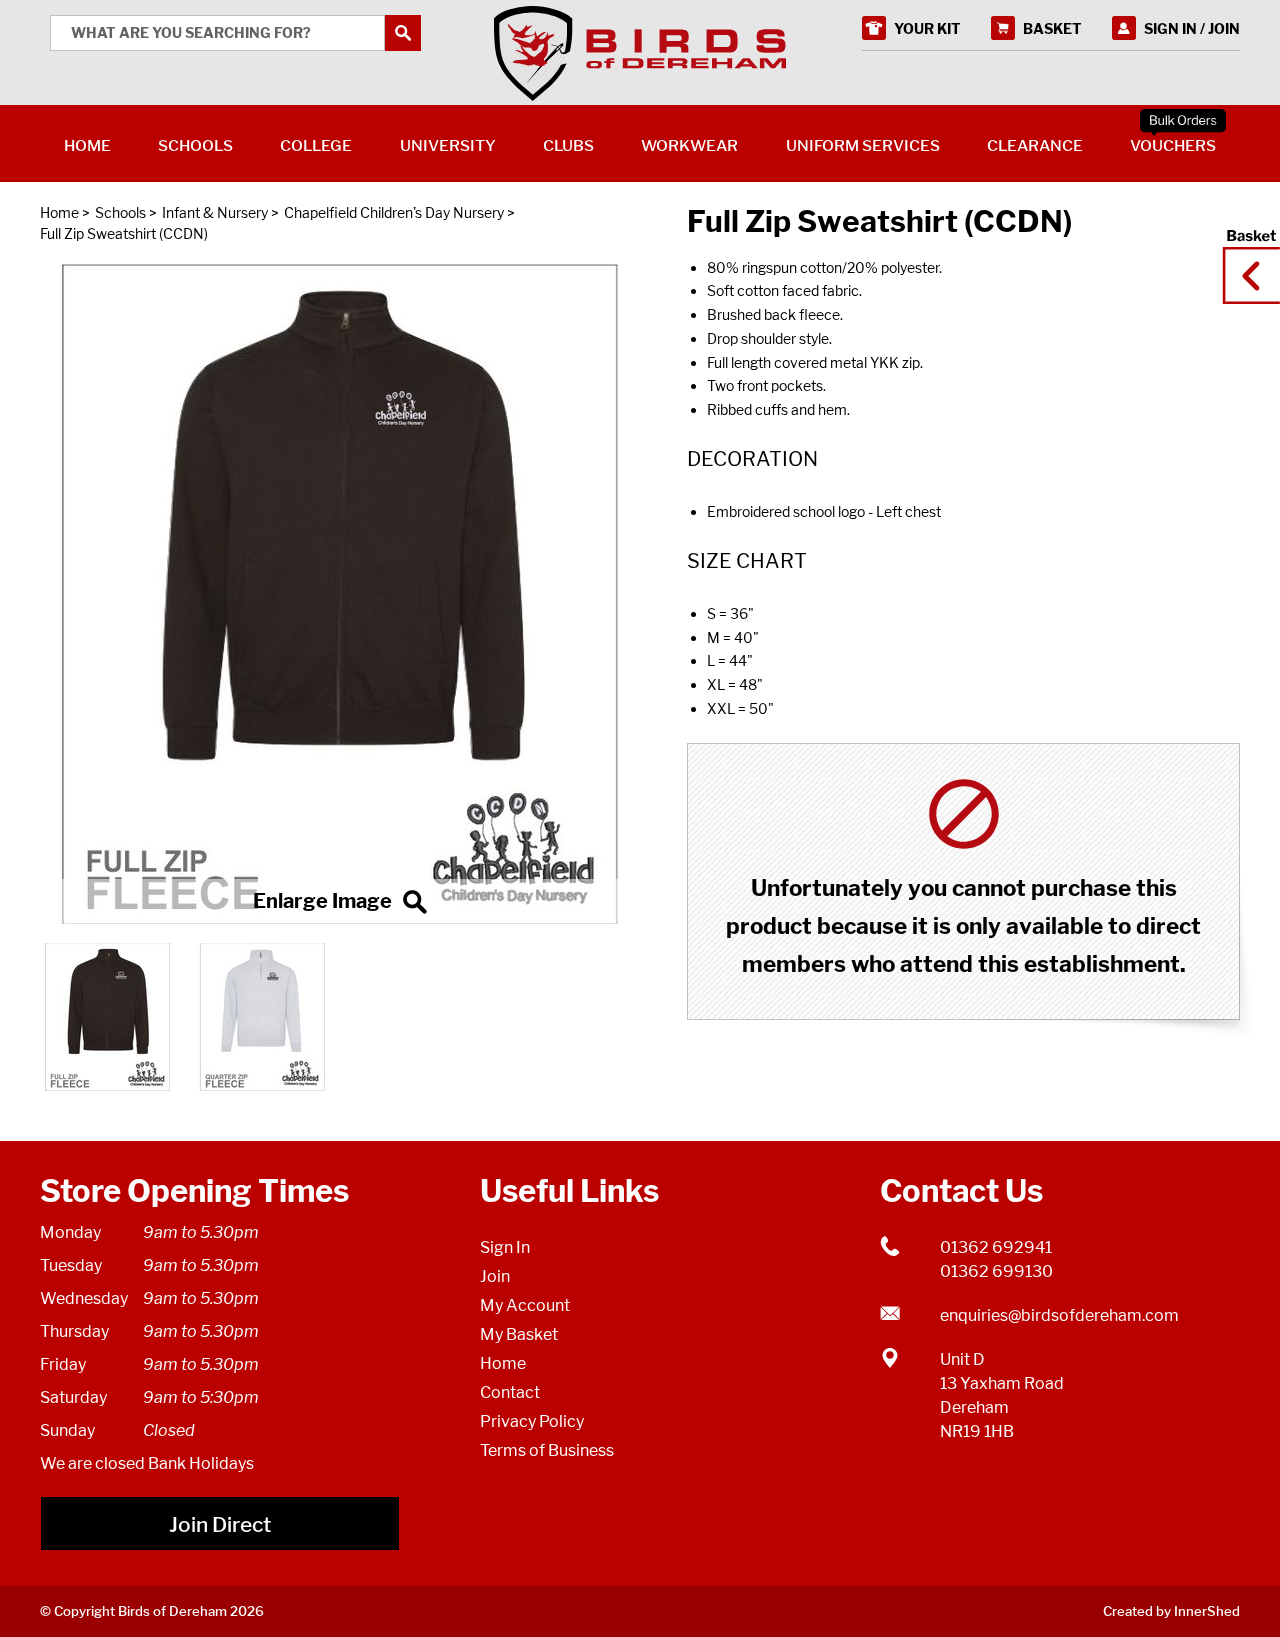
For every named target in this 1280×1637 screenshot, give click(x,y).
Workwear (689, 145)
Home (59, 212)
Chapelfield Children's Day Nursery (394, 212)
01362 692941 (996, 1247)
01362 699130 (996, 1271)
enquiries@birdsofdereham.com (1059, 1315)
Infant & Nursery (215, 212)
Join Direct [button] (220, 1524)
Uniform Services (863, 145)
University (448, 145)
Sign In (505, 1247)
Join (495, 1276)
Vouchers (1173, 145)
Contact (510, 1392)
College (316, 145)
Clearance (1035, 145)
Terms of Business (547, 1450)
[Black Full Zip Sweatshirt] (340, 594)
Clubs (568, 145)
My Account (525, 1305)
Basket (1245, 257)
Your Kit (927, 28)
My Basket (519, 1334)
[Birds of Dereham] (640, 54)
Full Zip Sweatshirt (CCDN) (124, 233)
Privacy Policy (532, 1421)
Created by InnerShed (1171, 1611)
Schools (120, 212)
